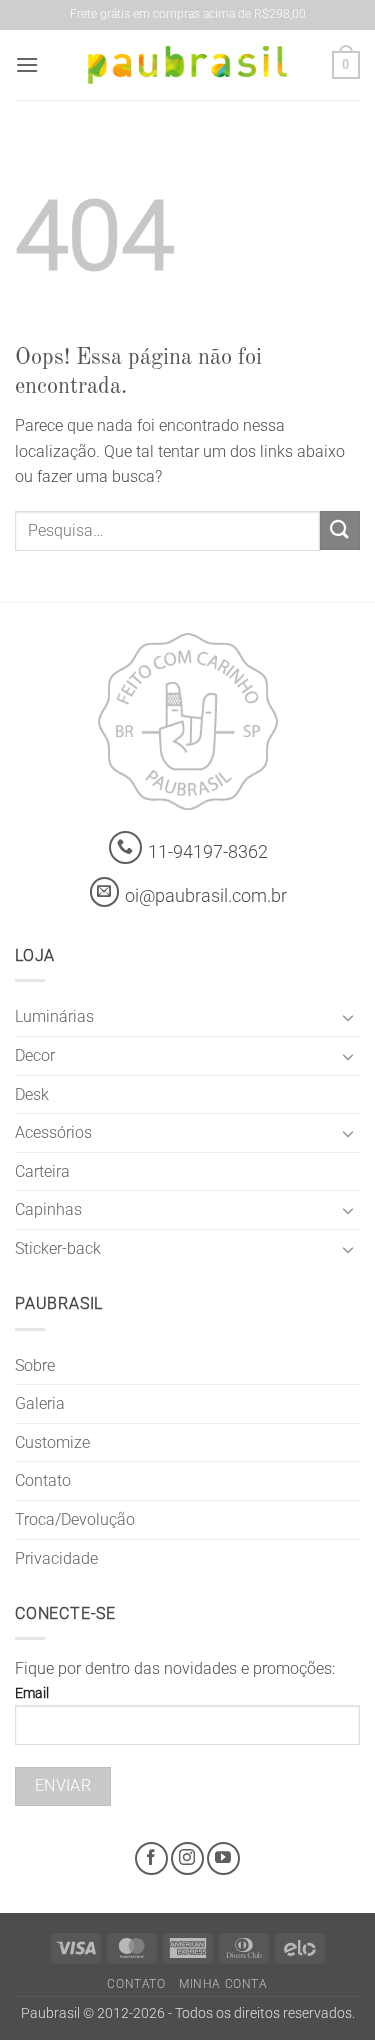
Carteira (42, 1171)
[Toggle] (348, 1017)
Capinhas (48, 1209)
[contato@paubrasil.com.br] (105, 892)
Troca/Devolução (75, 1519)
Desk (32, 1094)
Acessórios (53, 1132)
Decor (35, 1055)
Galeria (40, 1403)
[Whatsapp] (125, 847)
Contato (43, 1480)
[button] (27, 64)
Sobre (35, 1365)
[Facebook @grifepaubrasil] (151, 1858)
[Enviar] (340, 530)
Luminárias (54, 1016)
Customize (52, 1442)
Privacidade (56, 1558)
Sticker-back (58, 1248)
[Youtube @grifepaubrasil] (223, 1858)
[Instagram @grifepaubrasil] (187, 1858)
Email (32, 1693)
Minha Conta (223, 1984)
